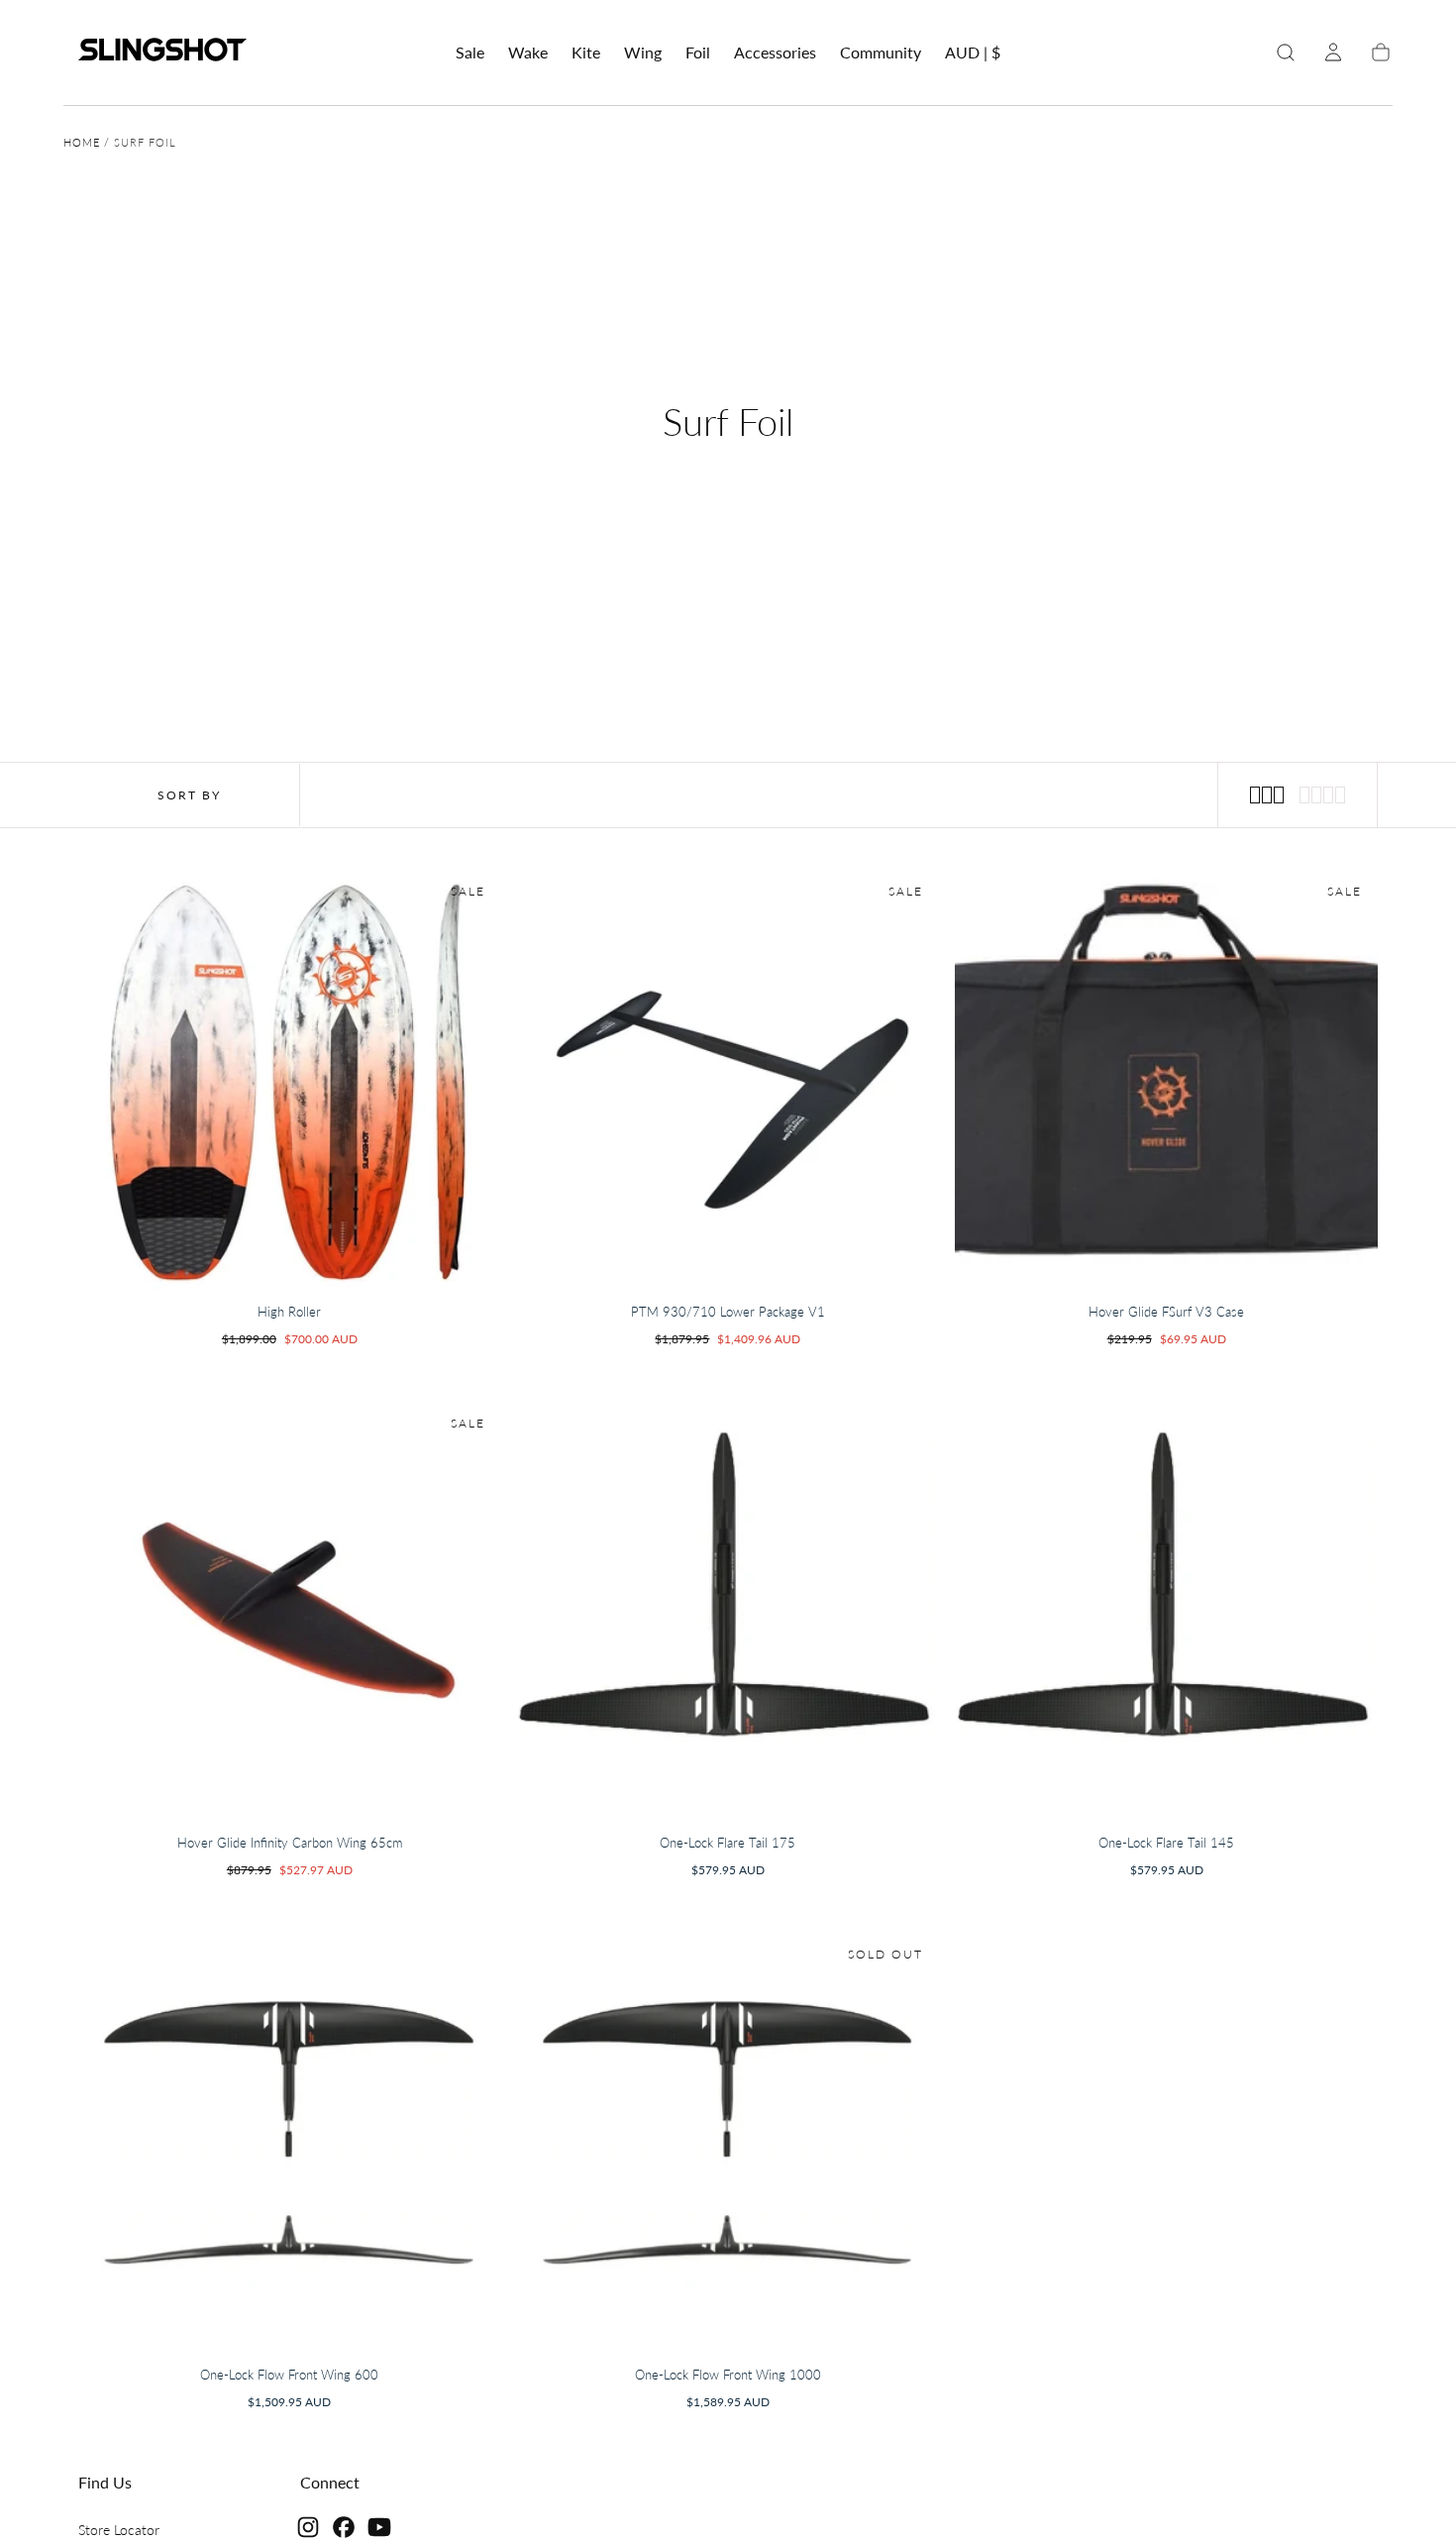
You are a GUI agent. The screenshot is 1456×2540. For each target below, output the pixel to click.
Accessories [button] (775, 53)
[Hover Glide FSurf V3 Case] (1166, 1079)
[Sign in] (1333, 53)
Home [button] (82, 142)
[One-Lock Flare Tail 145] (1166, 1611)
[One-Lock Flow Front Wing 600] (290, 2142)
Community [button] (881, 53)
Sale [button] (470, 53)
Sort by (189, 795)
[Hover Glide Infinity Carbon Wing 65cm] (290, 1611)
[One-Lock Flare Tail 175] (728, 1611)
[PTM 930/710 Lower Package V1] (728, 1079)
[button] (973, 56)
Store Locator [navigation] (119, 2530)
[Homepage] (162, 53)
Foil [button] (698, 53)
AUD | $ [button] (973, 53)
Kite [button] (586, 53)
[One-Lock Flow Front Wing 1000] (728, 2142)
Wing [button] (643, 53)
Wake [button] (528, 53)
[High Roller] (290, 1079)
